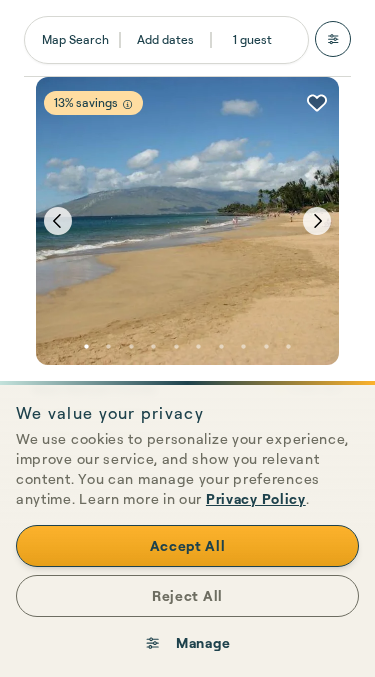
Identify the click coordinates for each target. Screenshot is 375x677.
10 (289, 347)
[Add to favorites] (317, 103)
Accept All (188, 545)
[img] (127, 104)
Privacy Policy (256, 498)
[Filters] (333, 39)
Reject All (187, 595)
